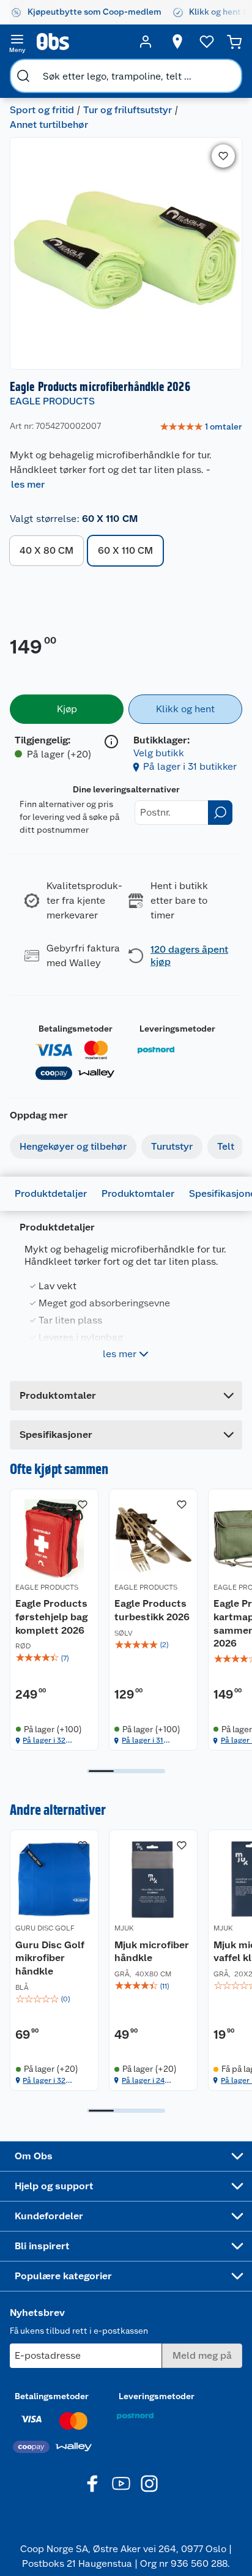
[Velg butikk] (177, 42)
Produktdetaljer (51, 1193)
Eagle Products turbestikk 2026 (152, 1610)
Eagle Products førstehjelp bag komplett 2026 (51, 1617)
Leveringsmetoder (177, 1029)
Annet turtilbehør (49, 125)
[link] (201, 427)
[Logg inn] (146, 42)
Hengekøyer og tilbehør (73, 1146)
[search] (23, 76)
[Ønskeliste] (207, 42)
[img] (54, 1658)
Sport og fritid (42, 110)
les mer (28, 484)
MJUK (124, 1928)
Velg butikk (159, 753)
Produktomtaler (138, 1193)
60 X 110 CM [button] (125, 550)
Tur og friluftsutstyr (128, 110)
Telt (226, 1146)
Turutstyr (172, 1146)
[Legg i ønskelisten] (223, 156)
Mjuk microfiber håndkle (152, 1952)
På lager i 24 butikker (143, 2081)
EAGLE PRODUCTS (52, 401)
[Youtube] (121, 2484)
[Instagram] (149, 2484)
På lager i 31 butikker (190, 766)
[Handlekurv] (234, 42)
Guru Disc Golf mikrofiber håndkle (50, 1958)
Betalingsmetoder (76, 1029)
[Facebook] (93, 2484)
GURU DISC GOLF (45, 1928)
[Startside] (81, 42)
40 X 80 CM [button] (46, 550)
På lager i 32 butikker (44, 1740)
